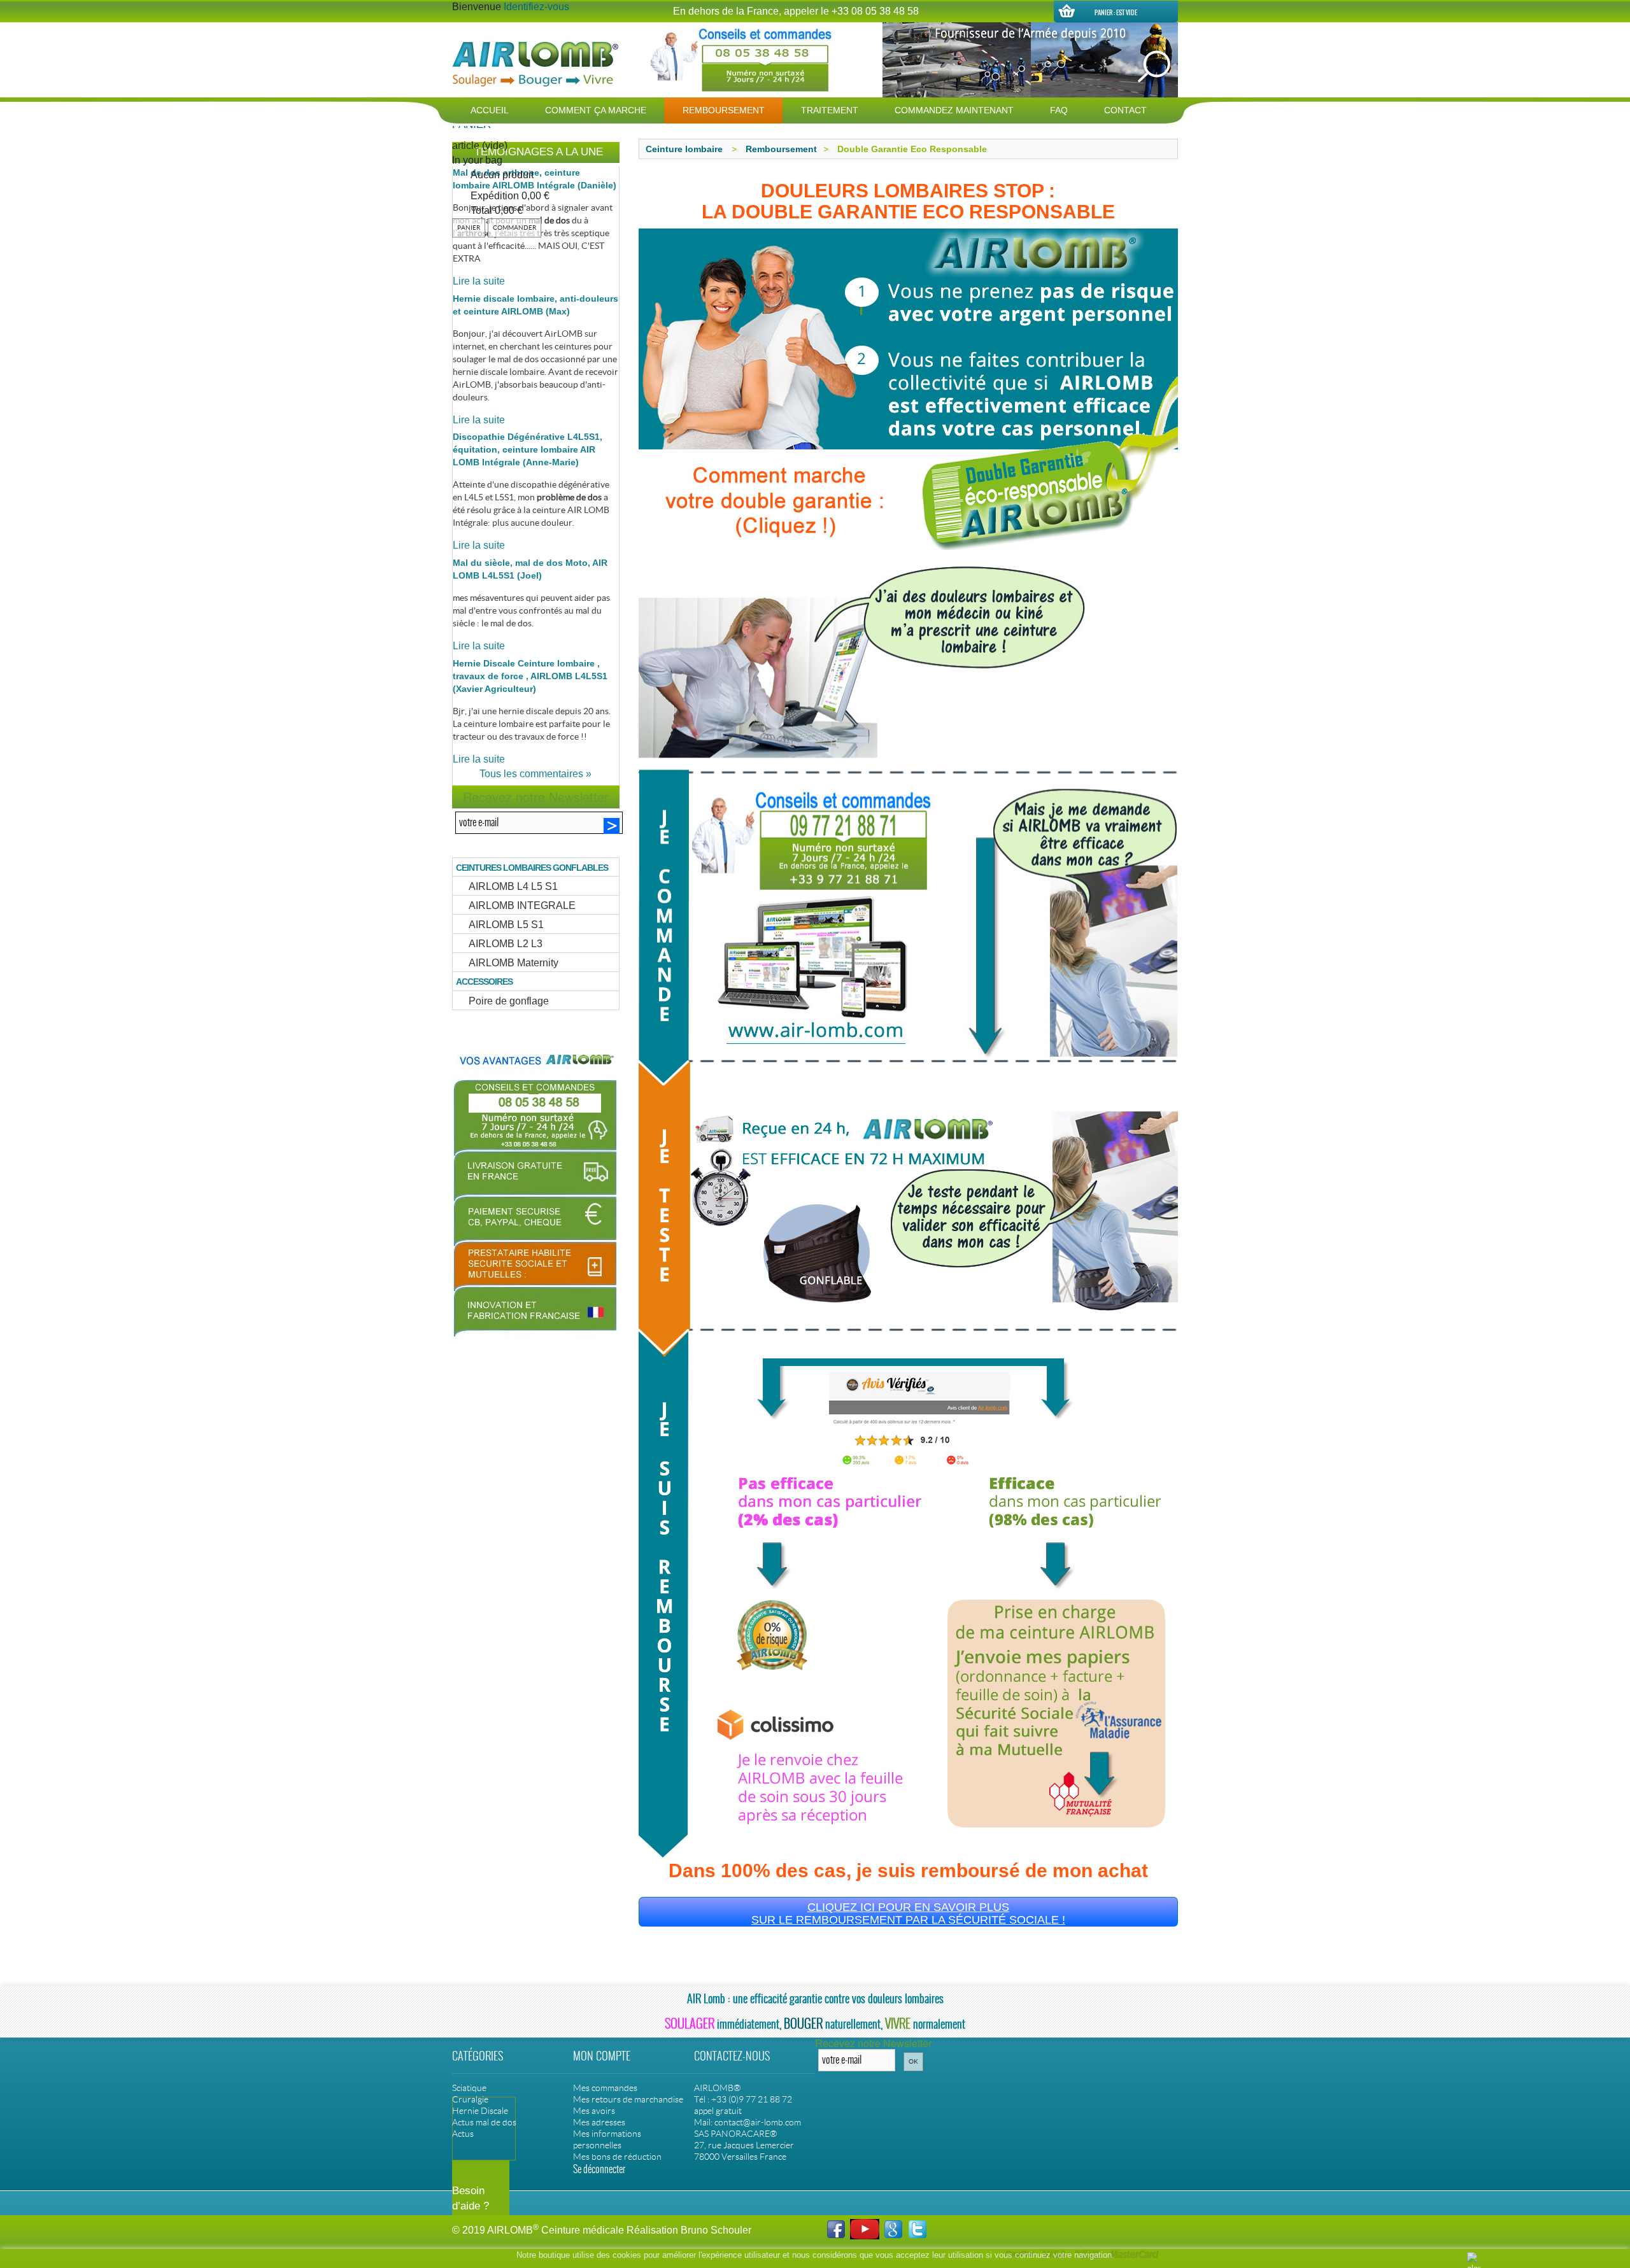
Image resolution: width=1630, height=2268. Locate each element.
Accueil (490, 110)
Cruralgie (470, 2099)
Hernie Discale (480, 2111)
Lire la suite (479, 281)
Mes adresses (599, 2122)
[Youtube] (865, 2228)
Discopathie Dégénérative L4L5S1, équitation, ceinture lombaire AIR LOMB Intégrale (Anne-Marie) (528, 449)
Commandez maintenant (954, 110)
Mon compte (602, 2056)
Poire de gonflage (509, 1001)
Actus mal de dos (484, 2122)
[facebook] (836, 2228)
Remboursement (724, 110)
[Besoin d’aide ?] (815, 2100)
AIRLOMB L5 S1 (506, 925)
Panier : (1116, 12)
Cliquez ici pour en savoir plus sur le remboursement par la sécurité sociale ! (908, 1913)
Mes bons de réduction (617, 2157)
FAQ (1059, 110)
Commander (514, 228)
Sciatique (469, 2088)
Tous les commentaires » (535, 774)
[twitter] (918, 2228)
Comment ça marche (596, 110)
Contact (1125, 110)
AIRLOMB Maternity (514, 963)
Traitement (830, 110)
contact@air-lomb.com (758, 2122)
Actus (463, 2134)
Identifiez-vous (536, 7)
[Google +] (893, 2228)
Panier (469, 228)
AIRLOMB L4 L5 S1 (513, 886)
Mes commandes (605, 2088)
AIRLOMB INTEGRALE (522, 905)
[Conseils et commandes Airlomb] (743, 60)
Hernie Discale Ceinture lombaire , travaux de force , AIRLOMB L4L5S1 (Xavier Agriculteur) (530, 676)
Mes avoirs (594, 2111)
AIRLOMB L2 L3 (506, 944)
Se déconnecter (599, 2169)
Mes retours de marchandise (628, 2099)
